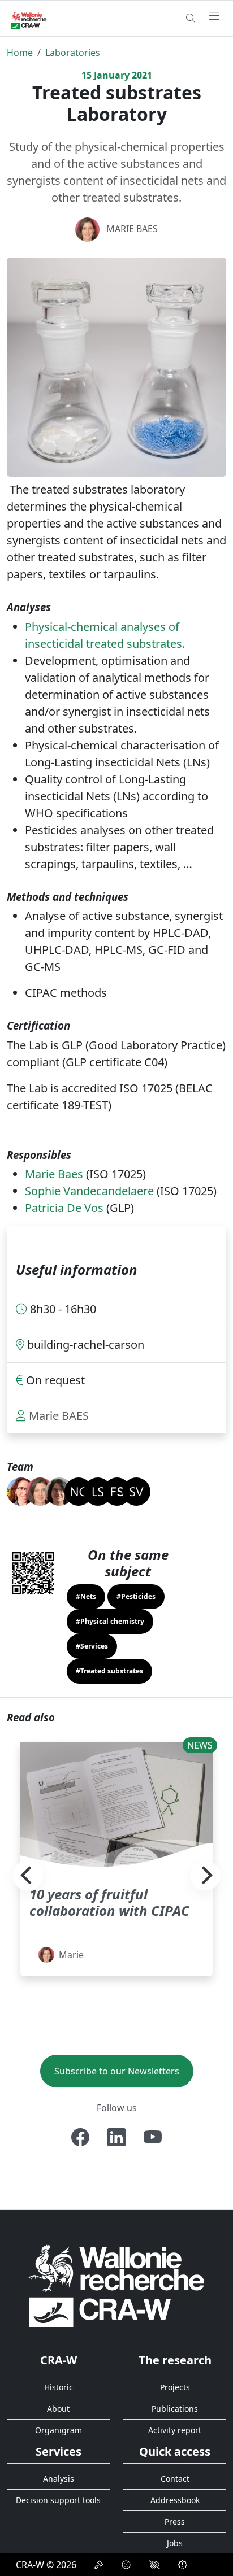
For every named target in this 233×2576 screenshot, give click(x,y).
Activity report (175, 2430)
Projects (175, 2387)
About (58, 2409)
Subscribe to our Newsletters (117, 2071)
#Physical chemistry (110, 1621)
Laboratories (73, 53)
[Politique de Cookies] (126, 2565)
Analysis (59, 2479)
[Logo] (116, 2285)
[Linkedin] (116, 2137)
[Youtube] (153, 2137)
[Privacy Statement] (99, 2565)
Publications (175, 2409)
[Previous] (28, 1876)
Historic (59, 2387)
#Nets (86, 1596)
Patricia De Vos (64, 1208)
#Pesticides (136, 1596)
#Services (92, 1646)
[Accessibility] (154, 2565)
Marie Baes (54, 1174)
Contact (175, 2479)
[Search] (191, 18)
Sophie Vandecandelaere (89, 1191)
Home (20, 53)
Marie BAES (132, 229)
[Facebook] (80, 2137)
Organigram (59, 2430)
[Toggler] (214, 16)
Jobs (175, 2543)
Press (175, 2521)
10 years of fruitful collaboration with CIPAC (109, 1902)
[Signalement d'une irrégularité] (183, 2565)
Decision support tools (58, 2500)
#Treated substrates (109, 1671)
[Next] (205, 1876)
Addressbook (175, 2500)
